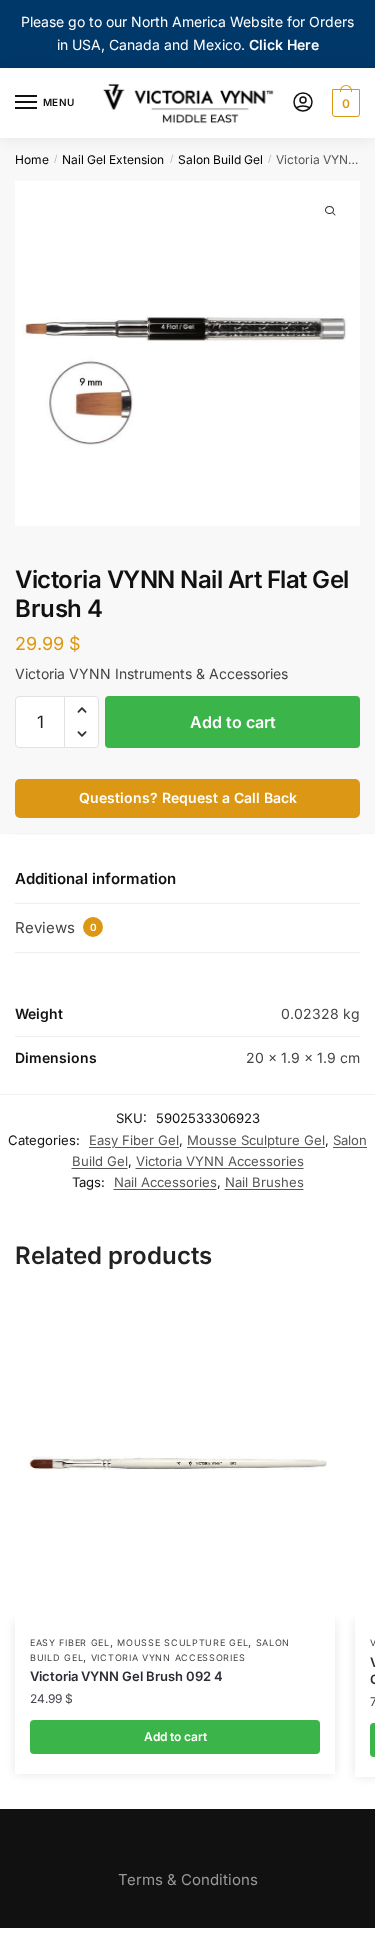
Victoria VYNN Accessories (220, 1161)
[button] (81, 710)
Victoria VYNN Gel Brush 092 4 (126, 1676)
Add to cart (233, 722)
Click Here (284, 44)
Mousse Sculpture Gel (256, 1140)
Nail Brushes (264, 1182)
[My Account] (303, 103)
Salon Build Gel (220, 159)
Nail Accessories (165, 1182)
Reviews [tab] (56, 927)
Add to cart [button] (175, 1736)
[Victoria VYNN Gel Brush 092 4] (175, 1460)
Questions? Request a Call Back (188, 797)
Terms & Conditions (188, 1879)
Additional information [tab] (95, 878)
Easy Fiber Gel (134, 1140)
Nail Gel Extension (113, 159)
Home (32, 159)
